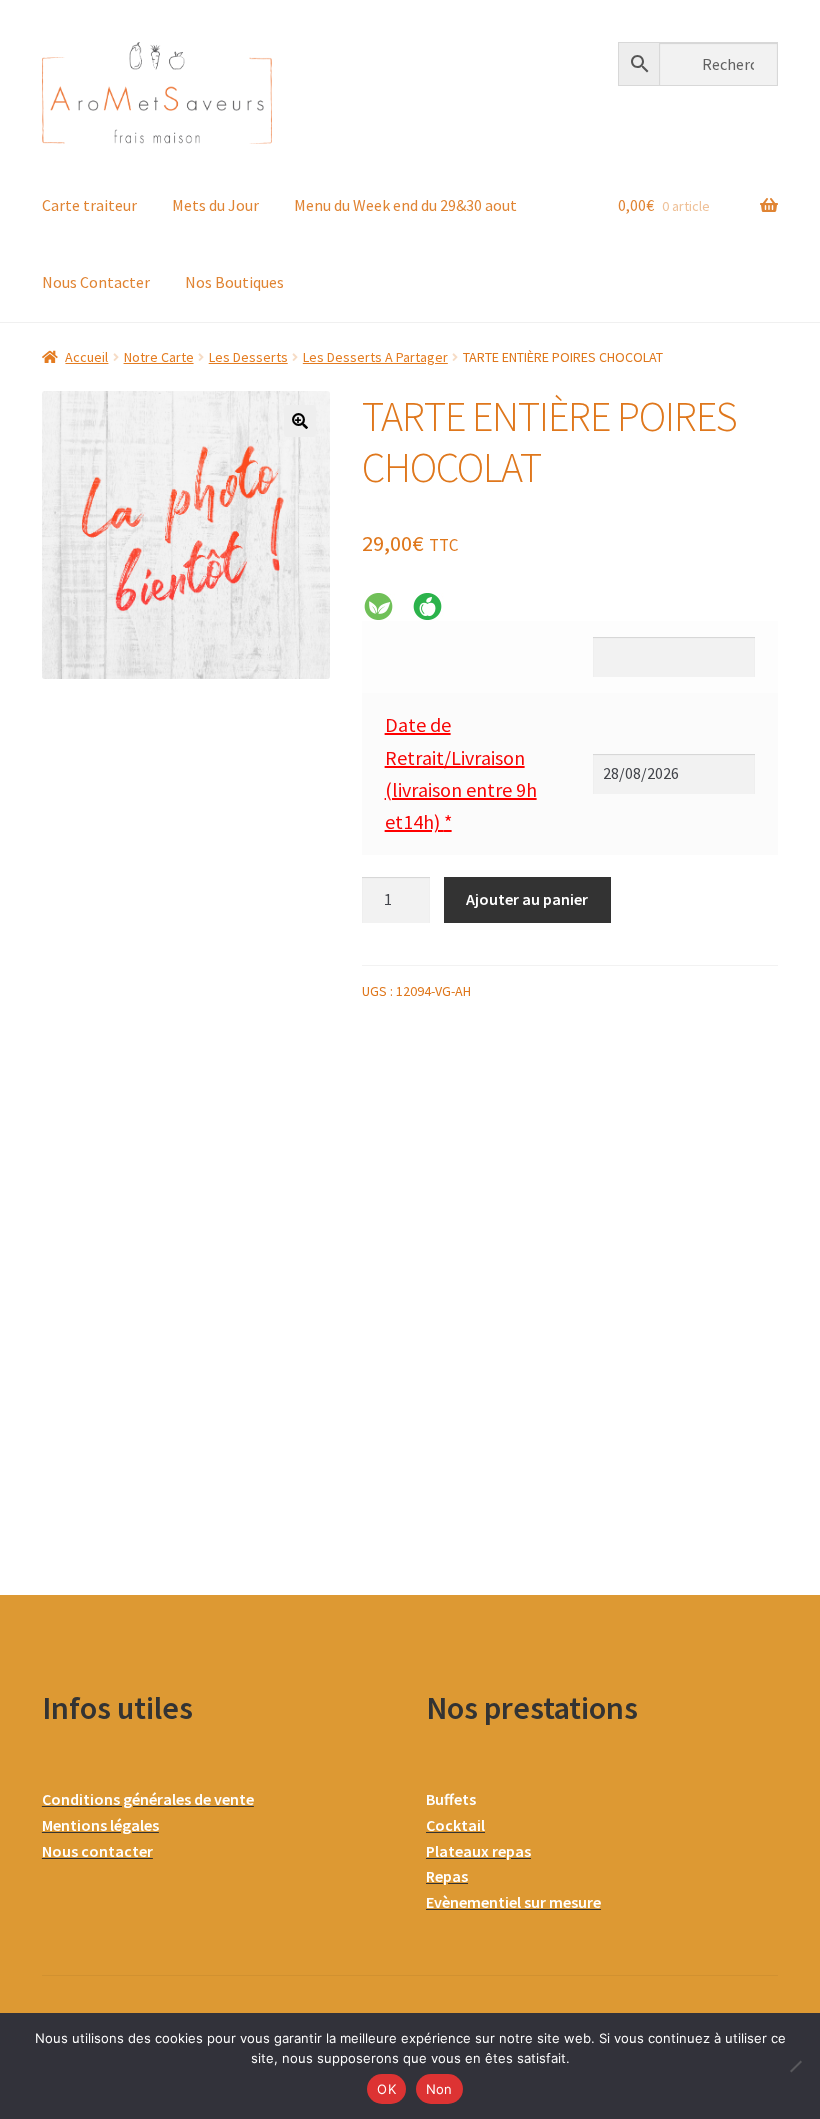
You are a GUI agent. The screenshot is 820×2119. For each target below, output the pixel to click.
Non (439, 2089)
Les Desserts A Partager (375, 357)
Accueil (86, 357)
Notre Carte (159, 357)
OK (386, 2089)
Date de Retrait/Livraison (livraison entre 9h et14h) (461, 773)
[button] (300, 421)
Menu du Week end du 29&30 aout (405, 205)
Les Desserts (248, 357)
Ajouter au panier (527, 899)
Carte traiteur (89, 205)
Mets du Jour (215, 205)
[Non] (795, 2066)
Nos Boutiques (234, 282)
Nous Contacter (96, 282)
